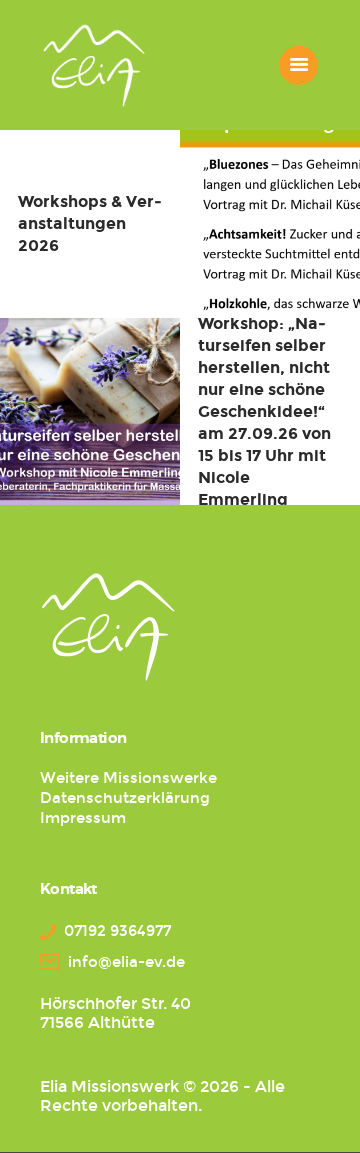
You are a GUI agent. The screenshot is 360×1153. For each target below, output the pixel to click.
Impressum (83, 818)
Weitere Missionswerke (128, 778)
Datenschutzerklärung (125, 798)
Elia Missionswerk (109, 1086)
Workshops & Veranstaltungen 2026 (90, 223)
